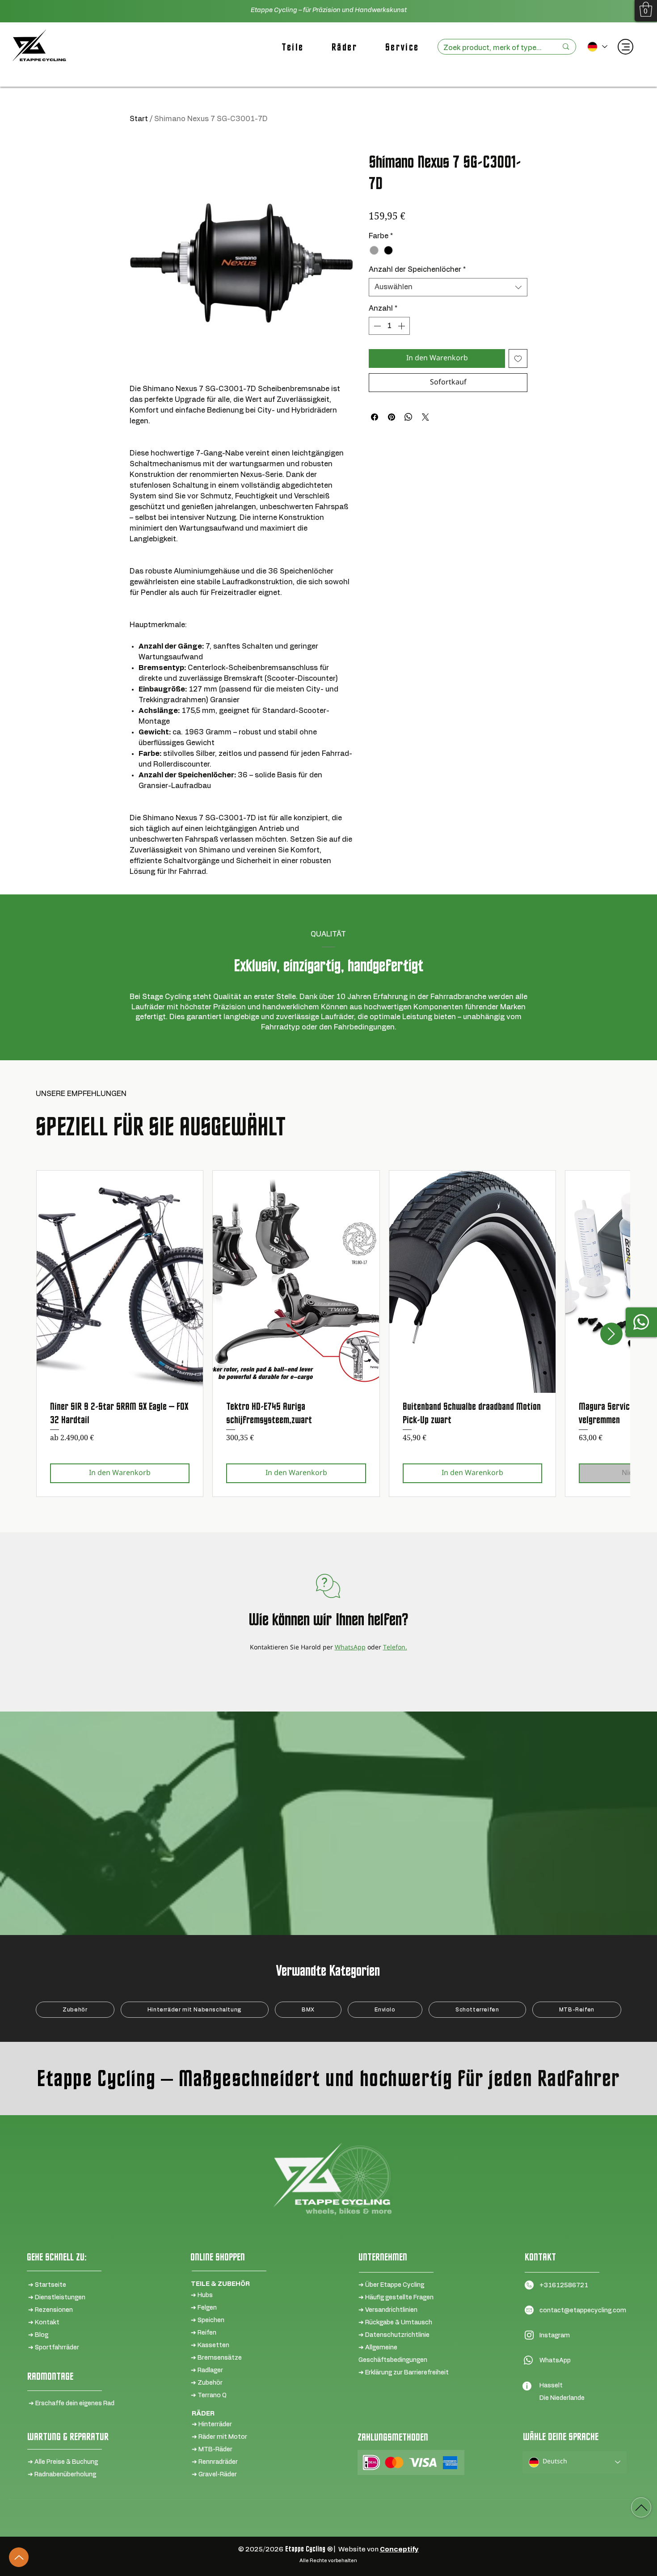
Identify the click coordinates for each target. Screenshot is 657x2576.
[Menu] (625, 47)
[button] (646, 9)
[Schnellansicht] (120, 1282)
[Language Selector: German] (597, 47)
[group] (328, 1333)
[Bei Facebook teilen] (375, 417)
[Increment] (402, 326)
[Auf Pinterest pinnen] (392, 417)
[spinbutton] (389, 326)
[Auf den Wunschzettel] (518, 358)
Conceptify (399, 2549)
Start (139, 119)
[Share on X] (425, 417)
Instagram (555, 2336)
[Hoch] (19, 2557)
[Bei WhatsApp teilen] (409, 417)
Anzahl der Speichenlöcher (417, 270)
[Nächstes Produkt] (611, 1334)
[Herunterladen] (641, 2507)
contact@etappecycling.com (583, 2310)
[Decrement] (376, 326)
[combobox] (448, 287)
